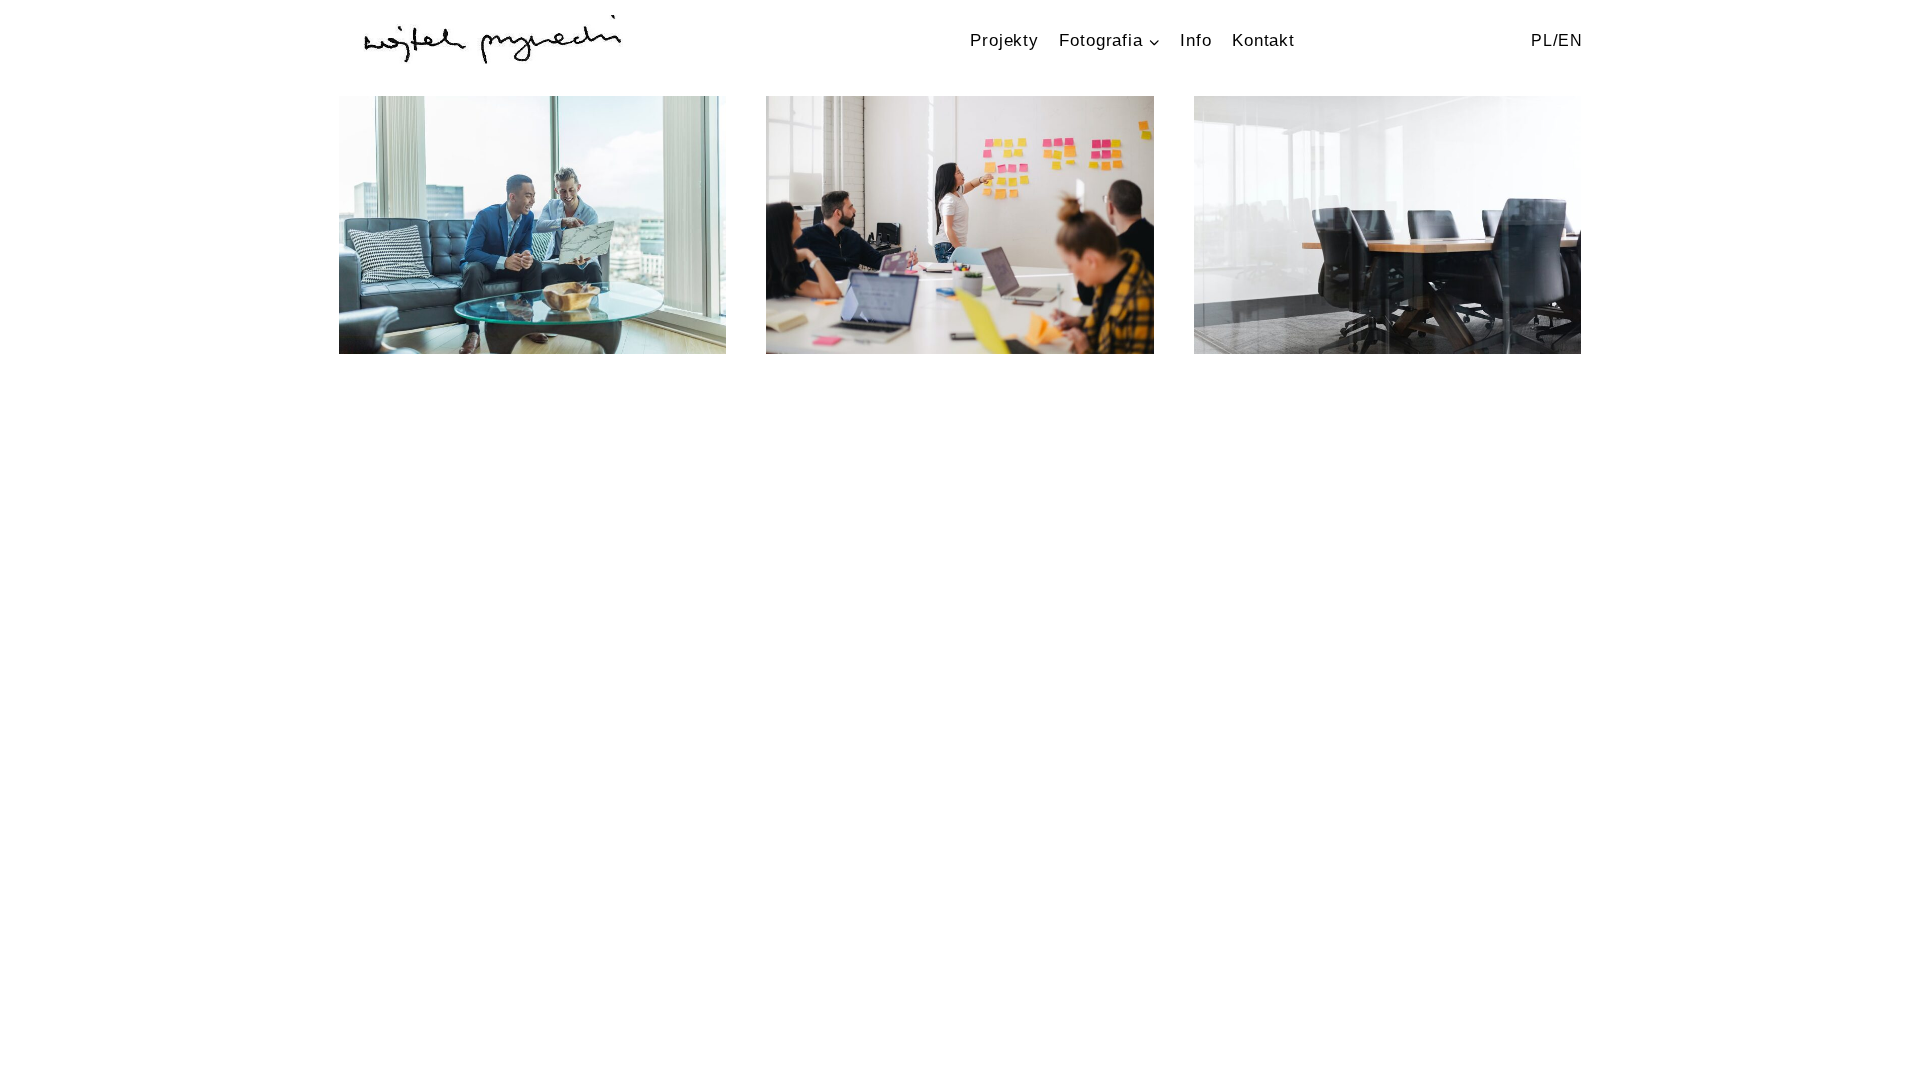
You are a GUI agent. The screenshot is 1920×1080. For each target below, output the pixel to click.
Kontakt (1263, 40)
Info (1195, 40)
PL (1542, 40)
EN (1570, 40)
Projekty (1004, 40)
